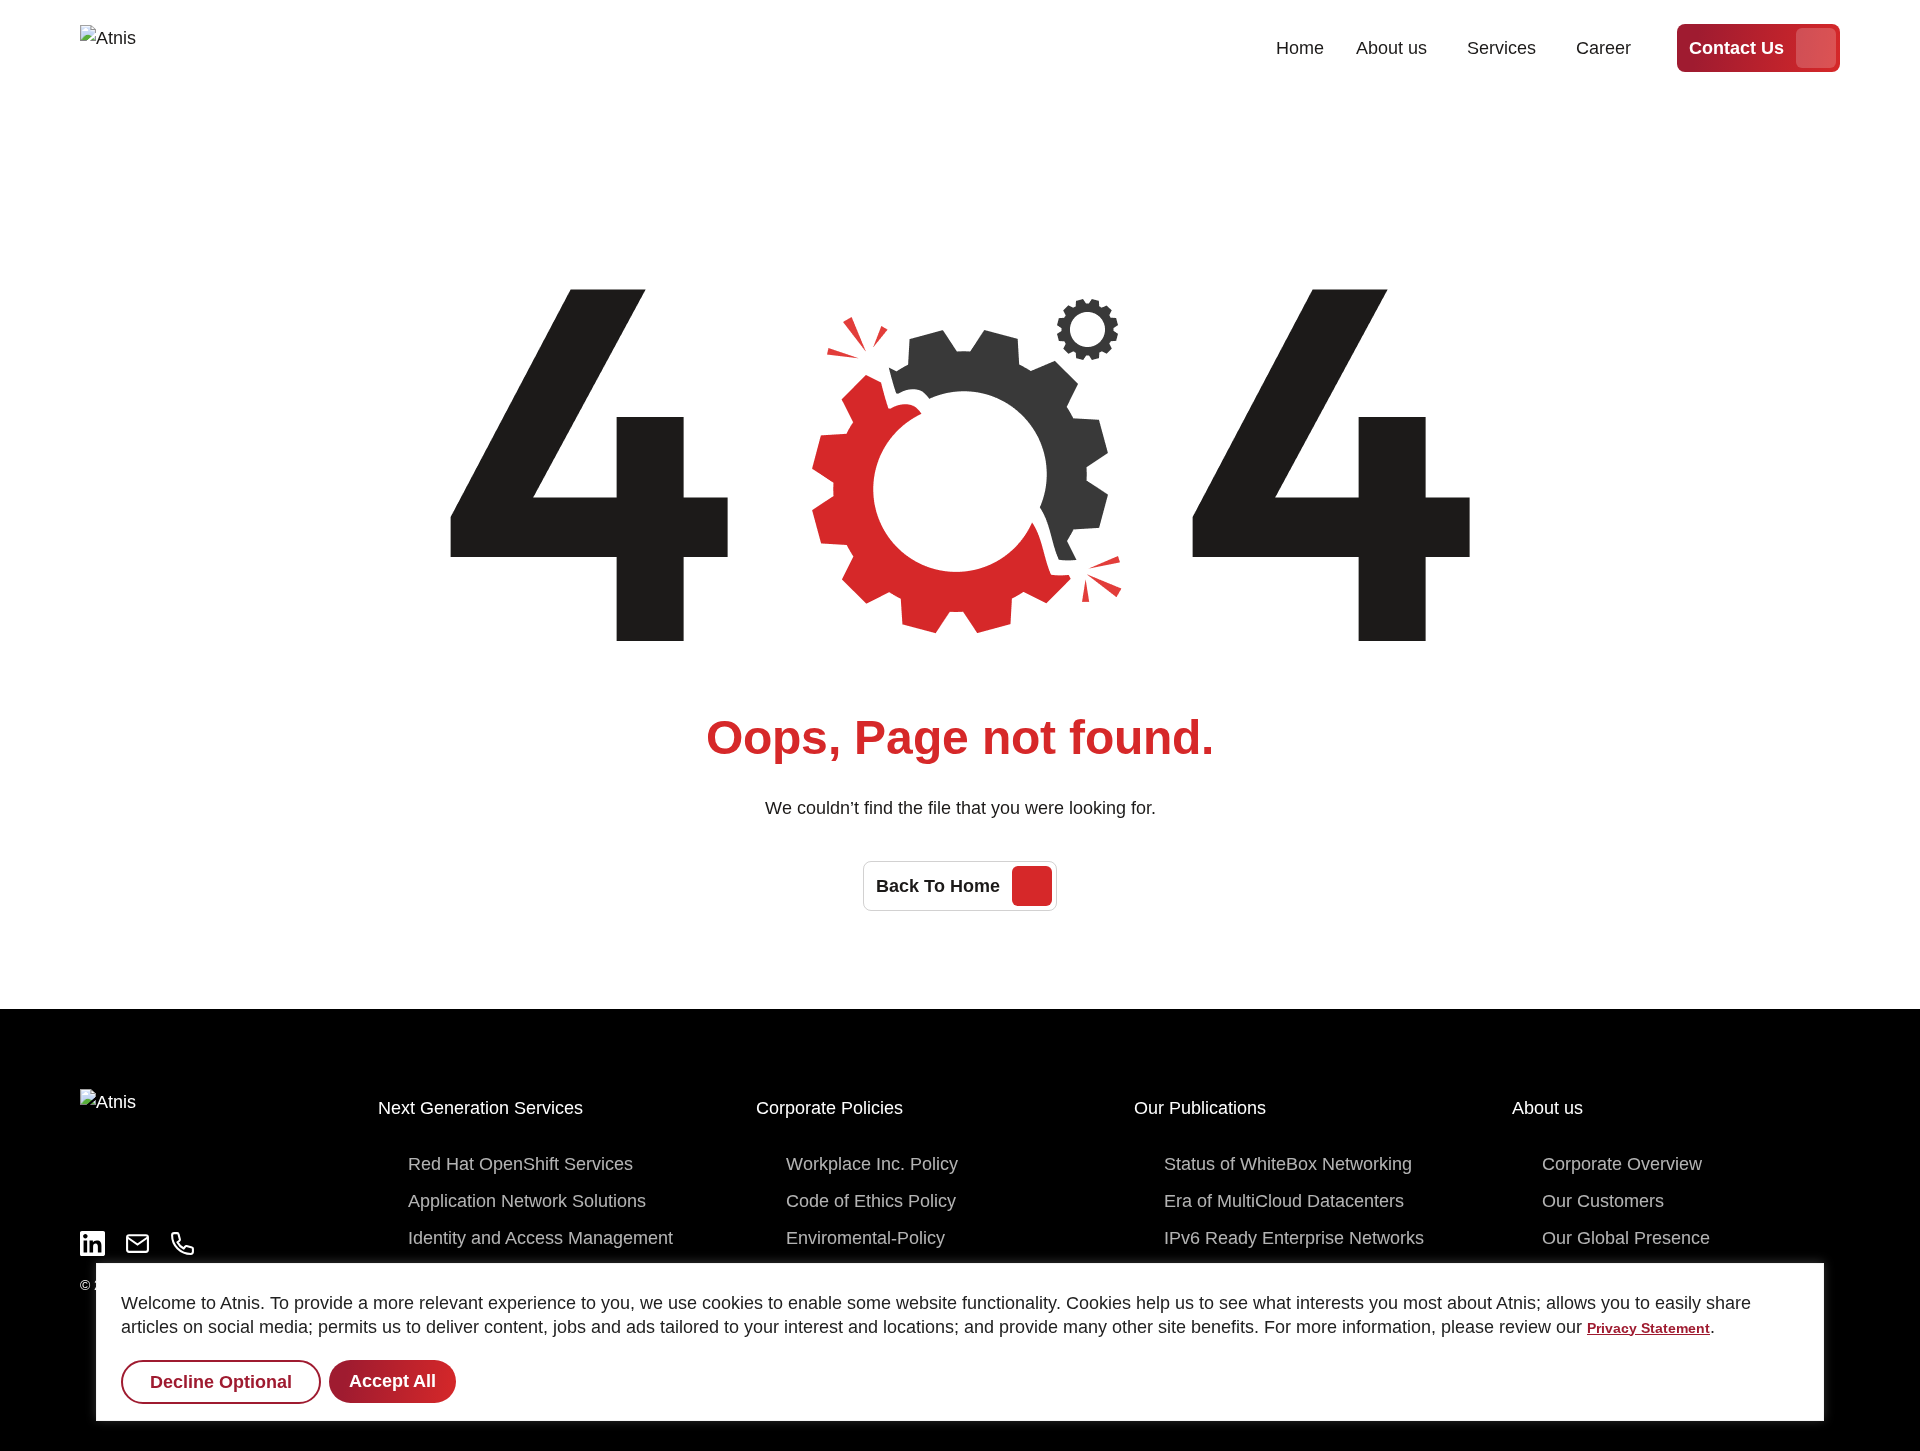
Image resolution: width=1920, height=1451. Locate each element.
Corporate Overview (1622, 1164)
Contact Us (1736, 48)
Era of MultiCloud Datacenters (1284, 1201)
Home (1300, 48)
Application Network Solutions (527, 1201)
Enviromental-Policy (865, 1238)
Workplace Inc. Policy (872, 1164)
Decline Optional (221, 1382)
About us (1391, 48)
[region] (960, 1342)
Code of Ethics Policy (871, 1201)
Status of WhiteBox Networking (1288, 1164)
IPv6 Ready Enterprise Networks (1294, 1238)
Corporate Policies (829, 1108)
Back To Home (938, 886)
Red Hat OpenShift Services (520, 1164)
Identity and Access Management (540, 1238)
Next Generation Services (480, 1108)
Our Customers (1603, 1201)
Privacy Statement (1648, 1328)
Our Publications (1200, 1108)
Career (1603, 48)
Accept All (392, 1381)
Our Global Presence (1626, 1238)
